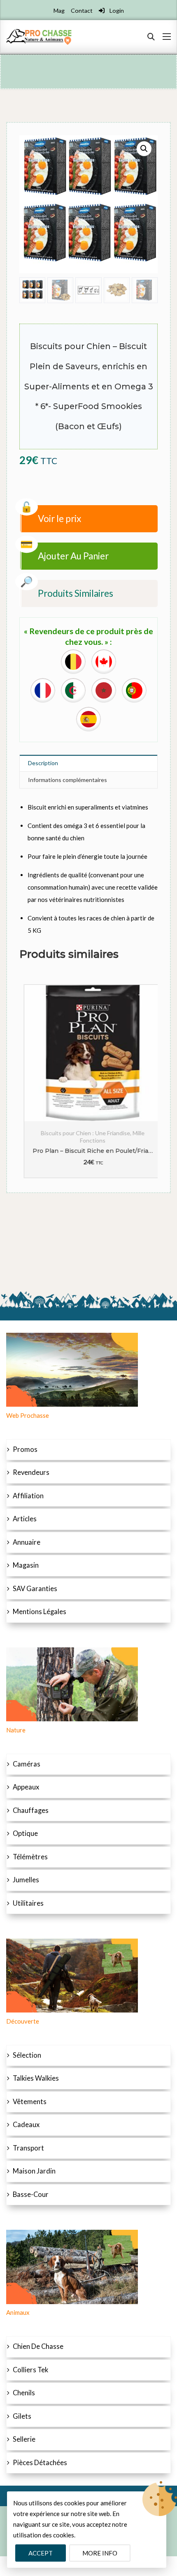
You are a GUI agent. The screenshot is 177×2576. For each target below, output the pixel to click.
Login (116, 10)
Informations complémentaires (68, 780)
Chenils (24, 2393)
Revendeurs (31, 1472)
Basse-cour (31, 2194)
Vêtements (30, 2102)
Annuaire (27, 1542)
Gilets (22, 2416)
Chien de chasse (38, 2346)
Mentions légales (40, 1612)
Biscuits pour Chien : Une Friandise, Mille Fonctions (88, 1137)
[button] (144, 149)
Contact (82, 10)
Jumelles (26, 1880)
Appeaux (26, 1787)
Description (43, 763)
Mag (59, 10)
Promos (25, 1449)
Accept (41, 2553)
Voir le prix (59, 519)
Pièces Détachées (40, 2463)
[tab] (88, 763)
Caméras (27, 1764)
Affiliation (28, 1496)
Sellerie (24, 2439)
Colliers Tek (30, 2370)
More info (100, 2553)
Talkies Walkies (36, 2078)
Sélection (27, 2055)
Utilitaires (28, 1903)
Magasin (26, 1565)
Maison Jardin (34, 2171)
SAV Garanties (35, 1589)
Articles (25, 1519)
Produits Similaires (76, 593)
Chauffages (31, 1810)
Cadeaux (26, 2125)
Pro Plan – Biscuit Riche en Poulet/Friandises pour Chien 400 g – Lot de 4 (88, 1151)
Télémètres (30, 1857)
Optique (25, 1833)
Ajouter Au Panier (73, 556)
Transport (28, 2148)
